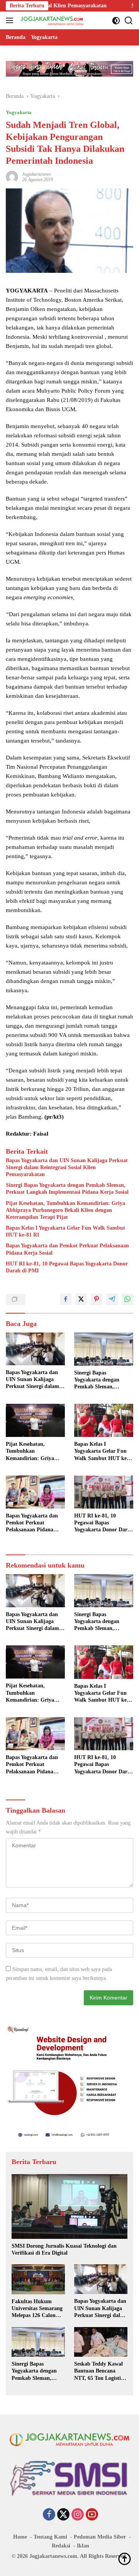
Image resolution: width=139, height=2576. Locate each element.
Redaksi (61, 2546)
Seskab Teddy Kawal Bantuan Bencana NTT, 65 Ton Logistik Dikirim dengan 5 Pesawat (99, 2371)
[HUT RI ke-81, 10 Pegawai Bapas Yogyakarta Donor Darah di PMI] (104, 1492)
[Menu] (11, 20)
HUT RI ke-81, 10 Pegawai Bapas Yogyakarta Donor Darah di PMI (67, 1267)
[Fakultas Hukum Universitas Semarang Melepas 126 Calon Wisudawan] (38, 2279)
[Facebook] (49, 2515)
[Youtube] (92, 2515)
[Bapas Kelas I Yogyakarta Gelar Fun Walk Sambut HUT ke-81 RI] (104, 1420)
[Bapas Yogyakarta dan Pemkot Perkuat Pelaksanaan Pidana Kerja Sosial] (35, 1492)
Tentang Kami (50, 2537)
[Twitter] (63, 2515)
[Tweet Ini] (81, 1299)
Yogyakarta (19, 112)
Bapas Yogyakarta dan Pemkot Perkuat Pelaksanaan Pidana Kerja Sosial (67, 1249)
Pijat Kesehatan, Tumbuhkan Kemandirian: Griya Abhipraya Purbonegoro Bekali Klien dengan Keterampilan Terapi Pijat (65, 1210)
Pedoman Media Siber (100, 2537)
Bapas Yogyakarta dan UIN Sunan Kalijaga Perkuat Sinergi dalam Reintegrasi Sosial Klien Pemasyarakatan (67, 1167)
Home (20, 2537)
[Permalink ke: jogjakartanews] (12, 177)
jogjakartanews (36, 174)
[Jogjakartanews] (52, 20)
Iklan (83, 2546)
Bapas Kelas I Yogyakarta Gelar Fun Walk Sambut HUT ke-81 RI (65, 1231)
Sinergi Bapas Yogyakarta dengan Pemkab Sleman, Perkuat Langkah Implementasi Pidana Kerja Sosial (67, 1189)
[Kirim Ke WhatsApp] (127, 1299)
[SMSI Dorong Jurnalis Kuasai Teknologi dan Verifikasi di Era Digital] (69, 2206)
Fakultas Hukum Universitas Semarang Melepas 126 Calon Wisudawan (37, 2309)
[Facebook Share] (66, 1299)
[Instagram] (78, 2515)
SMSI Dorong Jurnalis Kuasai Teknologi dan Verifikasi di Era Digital (64, 2249)
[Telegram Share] (112, 1299)
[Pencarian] (129, 21)
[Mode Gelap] (116, 21)
